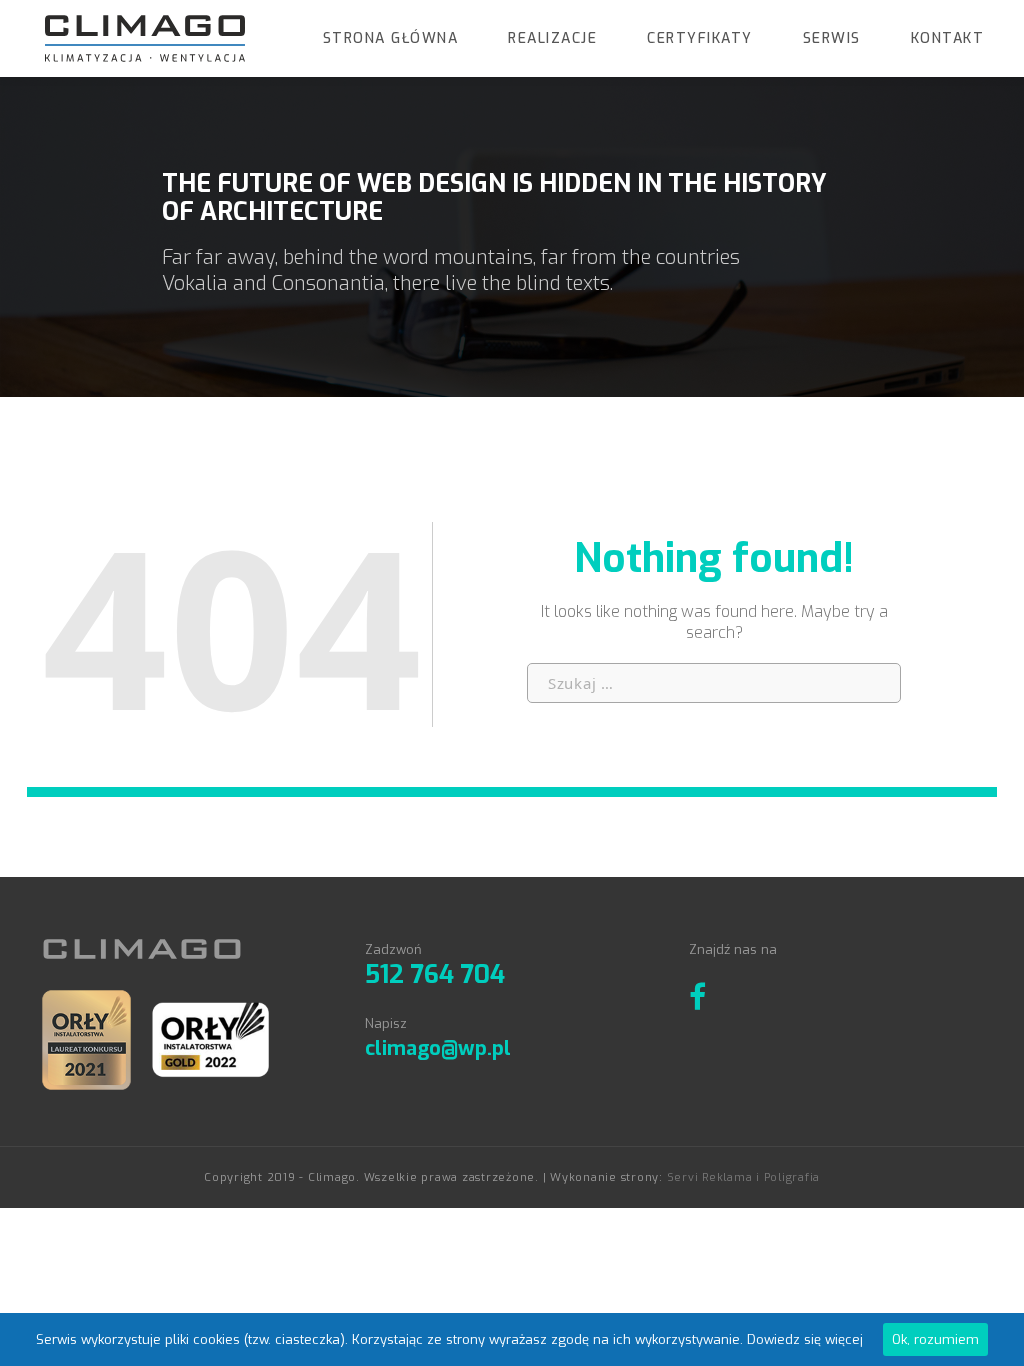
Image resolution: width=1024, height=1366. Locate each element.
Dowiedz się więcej (805, 1339)
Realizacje (552, 38)
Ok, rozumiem (935, 1339)
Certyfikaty (700, 38)
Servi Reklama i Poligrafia (744, 1177)
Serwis (832, 38)
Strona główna (391, 38)
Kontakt (948, 38)
